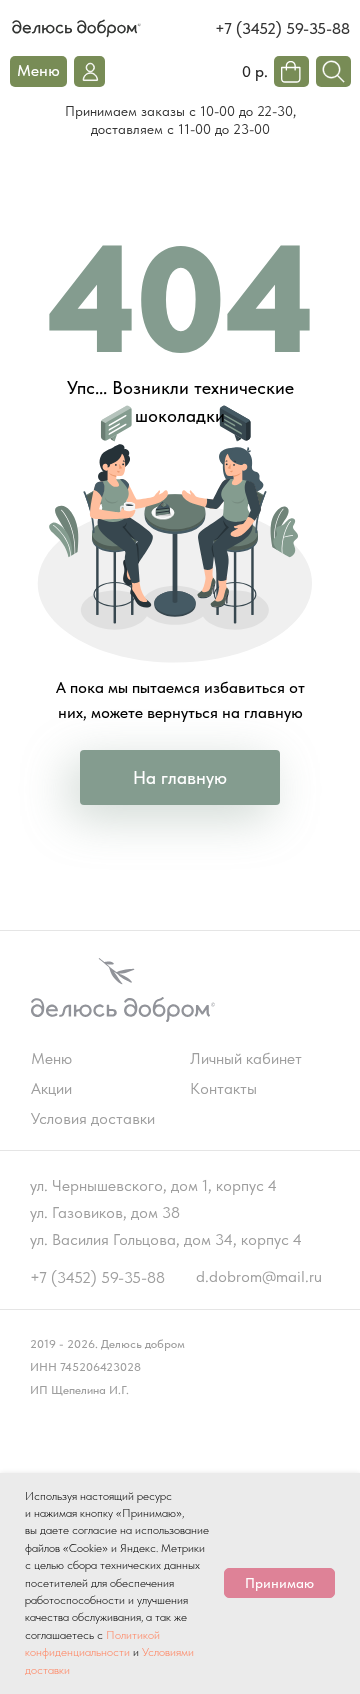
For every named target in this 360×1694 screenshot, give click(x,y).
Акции (51, 1088)
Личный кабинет (246, 1058)
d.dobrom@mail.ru (259, 1276)
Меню (51, 1058)
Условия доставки (93, 1118)
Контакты (223, 1088)
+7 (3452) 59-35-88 (282, 28)
